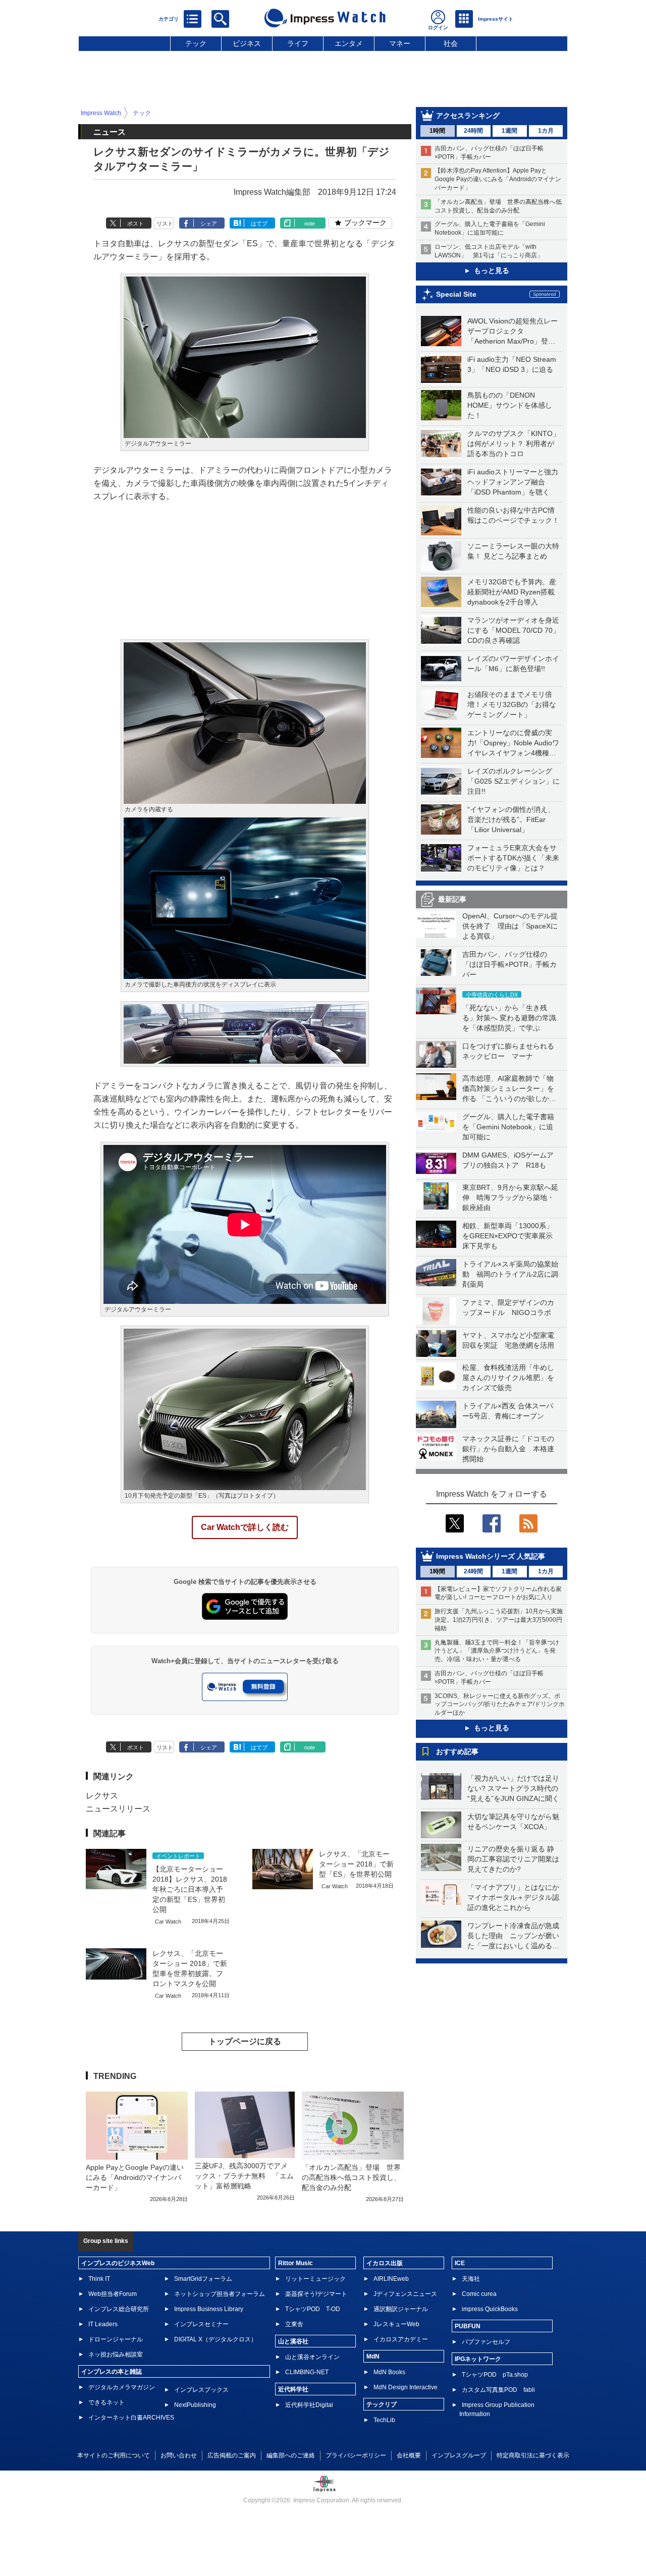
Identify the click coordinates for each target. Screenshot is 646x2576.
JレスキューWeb (396, 2324)
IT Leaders (103, 2324)
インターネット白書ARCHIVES (131, 2418)
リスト (165, 224)
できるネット (106, 2402)
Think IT (99, 2279)
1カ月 (546, 131)
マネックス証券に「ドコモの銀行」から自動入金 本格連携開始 (508, 1449)
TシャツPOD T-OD (313, 2309)
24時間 (473, 131)
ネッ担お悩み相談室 (116, 2354)
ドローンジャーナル (116, 2339)
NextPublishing (195, 2405)
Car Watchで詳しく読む (245, 1527)
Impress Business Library (209, 2309)
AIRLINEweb (391, 2279)
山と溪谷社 (293, 2341)
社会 (451, 43)
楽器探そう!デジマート (316, 2294)
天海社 (471, 2279)
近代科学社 (293, 2389)
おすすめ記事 (457, 1751)
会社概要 (409, 2455)
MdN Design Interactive (406, 2387)
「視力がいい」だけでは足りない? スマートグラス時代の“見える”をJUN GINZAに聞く (513, 1788)
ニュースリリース (118, 1809)
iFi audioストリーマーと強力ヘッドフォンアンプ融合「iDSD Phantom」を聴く (513, 482)
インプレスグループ (459, 2455)
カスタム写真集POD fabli (498, 2390)
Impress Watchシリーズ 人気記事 (491, 1556)
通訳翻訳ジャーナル (401, 2309)
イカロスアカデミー (401, 2339)
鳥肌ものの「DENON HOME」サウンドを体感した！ (510, 405)
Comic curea (479, 2294)
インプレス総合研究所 (119, 2309)
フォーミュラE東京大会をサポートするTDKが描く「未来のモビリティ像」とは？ (513, 858)
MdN (373, 2356)
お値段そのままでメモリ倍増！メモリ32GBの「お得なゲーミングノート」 (512, 704)
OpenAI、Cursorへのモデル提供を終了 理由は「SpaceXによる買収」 (510, 926)
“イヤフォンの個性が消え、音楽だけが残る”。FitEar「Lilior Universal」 (511, 819)
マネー (400, 43)
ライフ (298, 43)
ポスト (136, 224)
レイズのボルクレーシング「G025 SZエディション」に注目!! (514, 781)
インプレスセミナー (201, 2324)
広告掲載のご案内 (232, 2455)
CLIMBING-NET (307, 2372)
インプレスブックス (201, 2390)
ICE (460, 2263)
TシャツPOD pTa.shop (495, 2375)
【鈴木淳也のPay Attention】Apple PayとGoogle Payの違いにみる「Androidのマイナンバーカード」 (498, 179)
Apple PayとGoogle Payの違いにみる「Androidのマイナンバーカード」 (135, 2177)
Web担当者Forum (113, 2294)
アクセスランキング (468, 116)
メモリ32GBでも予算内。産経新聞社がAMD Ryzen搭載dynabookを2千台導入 (512, 592)
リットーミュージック (315, 2279)
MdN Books (389, 2372)
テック (196, 43)
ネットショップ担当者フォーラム (220, 2294)
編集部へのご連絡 (291, 2455)
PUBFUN (468, 2326)
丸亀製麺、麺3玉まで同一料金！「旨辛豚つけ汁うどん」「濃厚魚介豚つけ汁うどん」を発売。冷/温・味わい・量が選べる (497, 1651)
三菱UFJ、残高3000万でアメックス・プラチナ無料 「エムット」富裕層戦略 (244, 2176)
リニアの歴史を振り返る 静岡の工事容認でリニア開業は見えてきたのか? (513, 1859)
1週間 (509, 131)
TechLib (384, 2420)
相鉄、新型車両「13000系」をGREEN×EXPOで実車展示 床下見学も (511, 1236)
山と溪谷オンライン (312, 2357)
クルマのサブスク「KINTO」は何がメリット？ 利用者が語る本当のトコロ (514, 444)
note (310, 224)
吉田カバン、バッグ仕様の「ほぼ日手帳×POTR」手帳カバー (509, 964)
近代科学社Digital (309, 2405)
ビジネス (247, 43)
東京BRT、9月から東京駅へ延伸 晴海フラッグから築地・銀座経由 (510, 1197)
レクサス (102, 1796)
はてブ (259, 224)
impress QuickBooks (490, 2309)
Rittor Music (295, 2263)
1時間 (437, 131)
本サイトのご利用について (114, 2455)
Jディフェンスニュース (405, 2294)
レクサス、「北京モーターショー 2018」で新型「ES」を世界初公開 (356, 1864)
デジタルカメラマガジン (122, 2387)
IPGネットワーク (478, 2359)
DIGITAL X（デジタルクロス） (216, 2339)
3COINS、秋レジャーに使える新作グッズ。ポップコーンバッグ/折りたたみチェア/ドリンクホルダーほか (500, 1705)
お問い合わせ (179, 2455)
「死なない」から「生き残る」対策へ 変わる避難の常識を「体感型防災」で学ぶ (509, 1018)
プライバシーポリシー (356, 2455)
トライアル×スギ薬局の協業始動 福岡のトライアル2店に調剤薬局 (510, 1274)
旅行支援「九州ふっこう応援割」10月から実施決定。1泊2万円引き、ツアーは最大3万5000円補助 (499, 1620)
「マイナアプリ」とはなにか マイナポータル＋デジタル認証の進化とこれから (517, 1897)
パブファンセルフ (486, 2342)
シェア (209, 224)
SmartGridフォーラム (203, 2279)
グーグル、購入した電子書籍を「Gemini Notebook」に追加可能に (508, 1127)
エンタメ (349, 43)
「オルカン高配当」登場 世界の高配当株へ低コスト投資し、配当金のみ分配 (351, 2177)
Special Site (456, 294)
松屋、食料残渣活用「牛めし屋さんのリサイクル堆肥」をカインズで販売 (508, 1378)
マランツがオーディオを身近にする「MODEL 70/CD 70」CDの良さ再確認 (514, 630)
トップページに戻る (245, 2041)
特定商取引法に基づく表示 (533, 2455)
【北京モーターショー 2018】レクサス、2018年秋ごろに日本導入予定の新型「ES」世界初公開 (190, 1889)
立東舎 (294, 2324)
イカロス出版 (385, 2263)
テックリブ (382, 2404)
